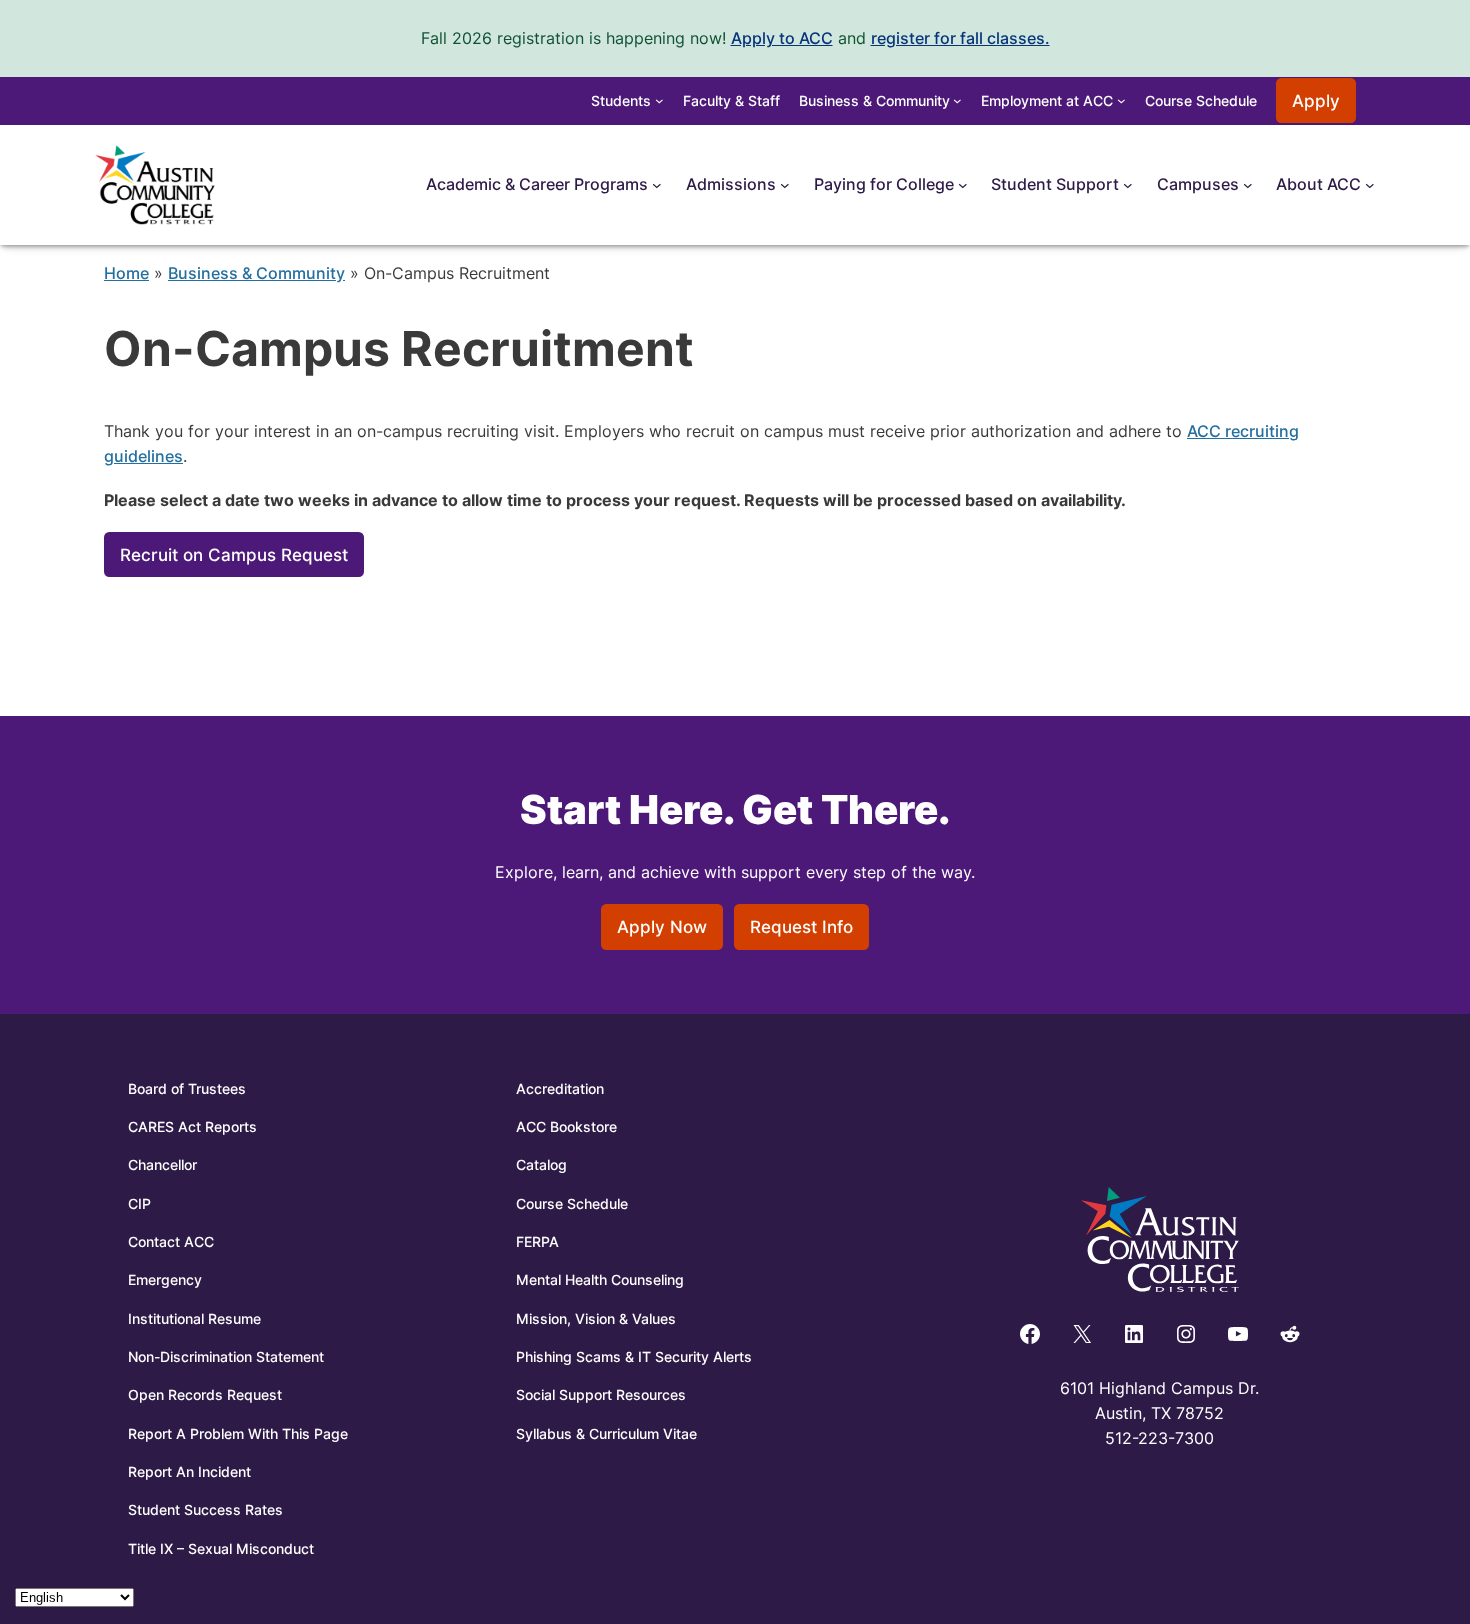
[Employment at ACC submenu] (1121, 100)
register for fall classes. (960, 38)
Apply (1316, 101)
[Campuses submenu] (1248, 185)
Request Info (801, 927)
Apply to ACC (782, 38)
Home (126, 273)
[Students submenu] (659, 100)
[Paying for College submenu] (963, 185)
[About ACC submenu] (1370, 185)
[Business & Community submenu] (957, 100)
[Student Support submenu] (1128, 185)
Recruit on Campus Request (234, 555)
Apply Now (662, 927)
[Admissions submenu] (785, 185)
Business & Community (256, 273)
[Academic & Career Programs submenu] (657, 185)
